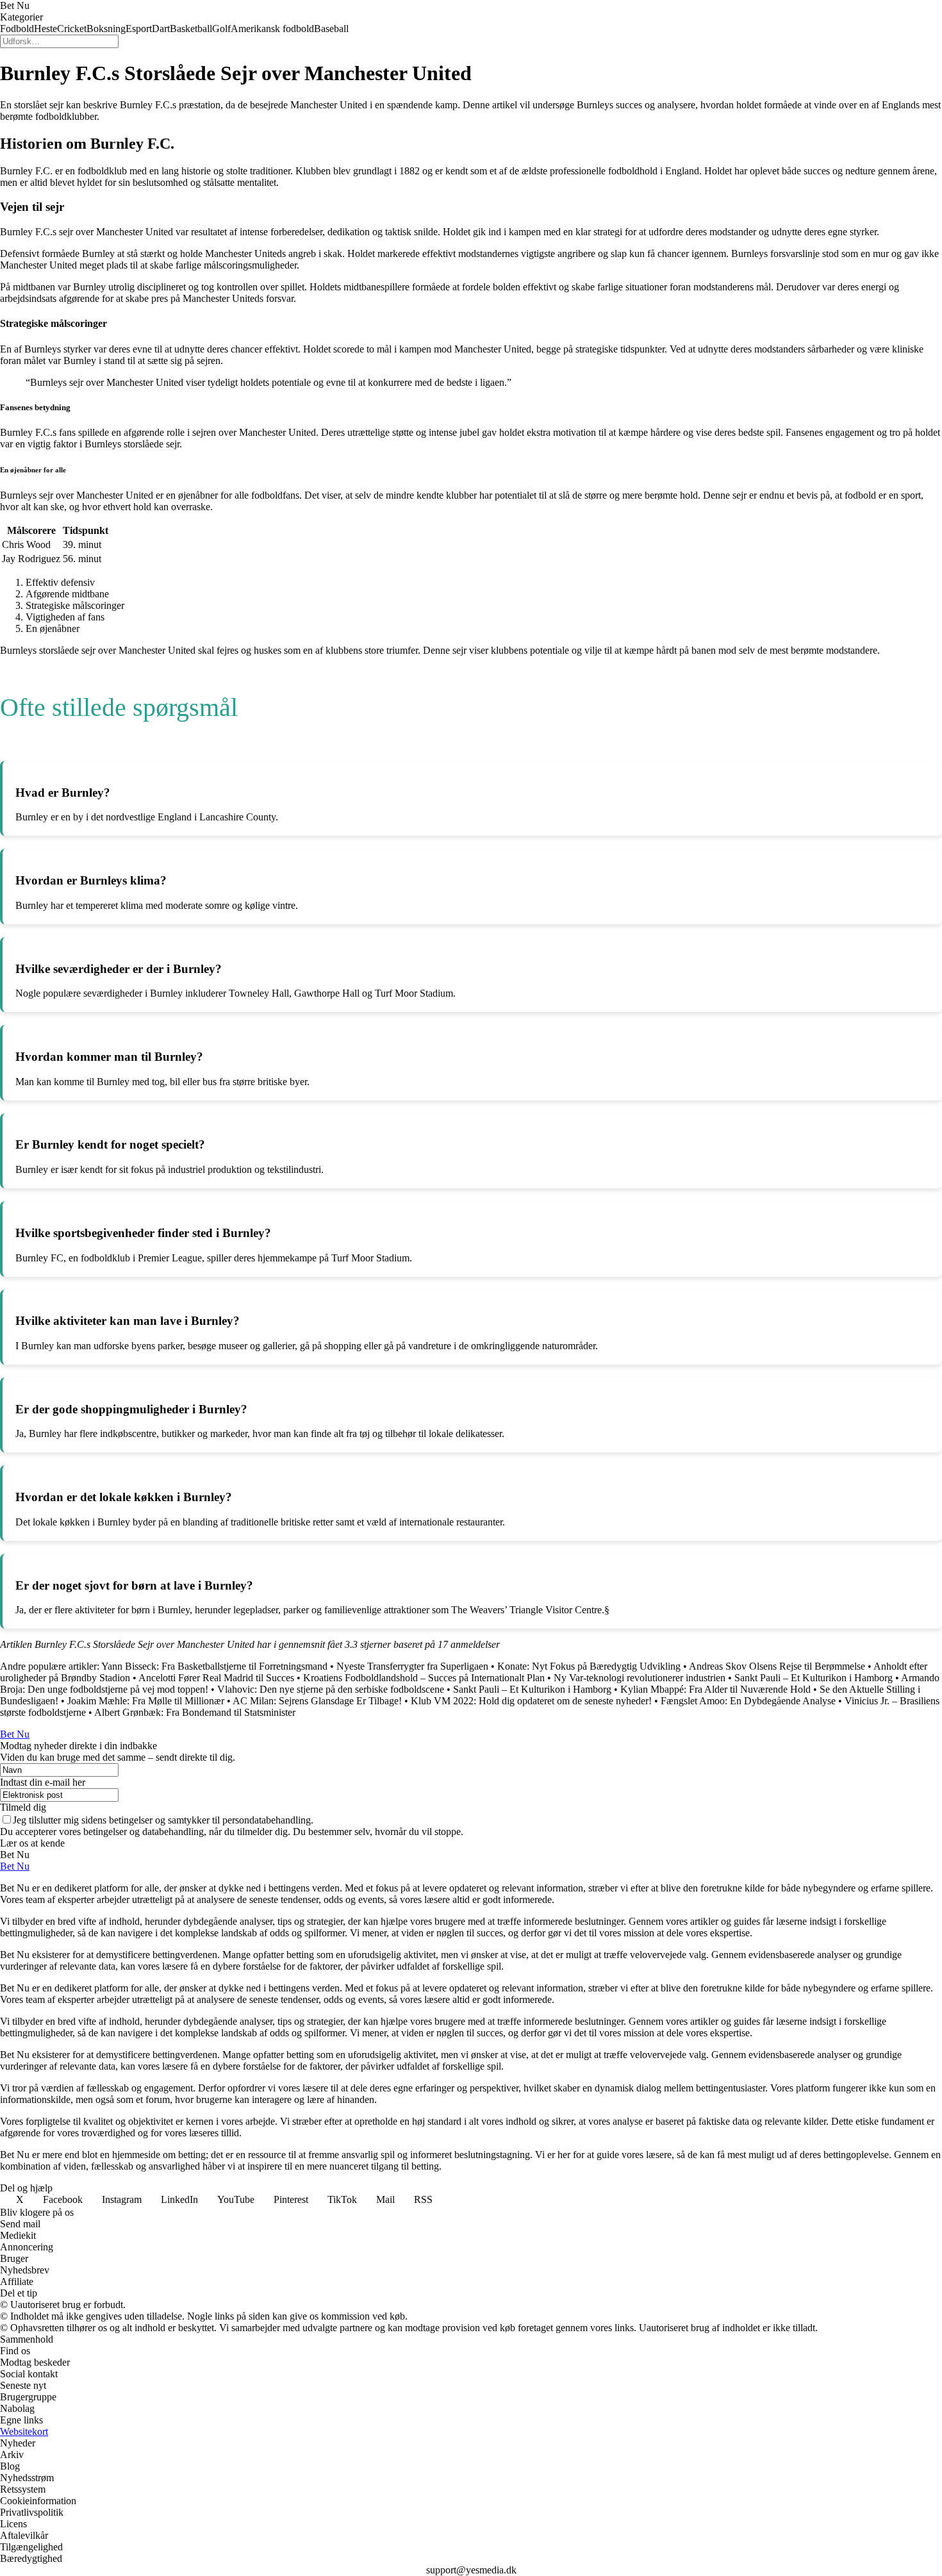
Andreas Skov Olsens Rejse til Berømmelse (777, 1666)
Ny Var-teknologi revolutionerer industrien (640, 1678)
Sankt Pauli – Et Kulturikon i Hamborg (814, 1678)
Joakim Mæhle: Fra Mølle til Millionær (146, 1701)
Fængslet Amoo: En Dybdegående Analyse (748, 1701)
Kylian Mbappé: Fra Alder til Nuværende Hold (715, 1689)
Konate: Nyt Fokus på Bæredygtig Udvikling (589, 1666)
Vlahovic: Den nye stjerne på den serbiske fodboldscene (331, 1689)
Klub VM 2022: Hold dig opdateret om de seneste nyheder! (531, 1701)
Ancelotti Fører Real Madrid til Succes (216, 1678)
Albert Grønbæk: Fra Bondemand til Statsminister (195, 1712)
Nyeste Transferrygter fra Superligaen (412, 1666)
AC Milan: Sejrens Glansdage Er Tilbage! (317, 1701)
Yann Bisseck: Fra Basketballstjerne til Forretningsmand (214, 1666)
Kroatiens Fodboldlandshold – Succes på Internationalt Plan (424, 1678)
